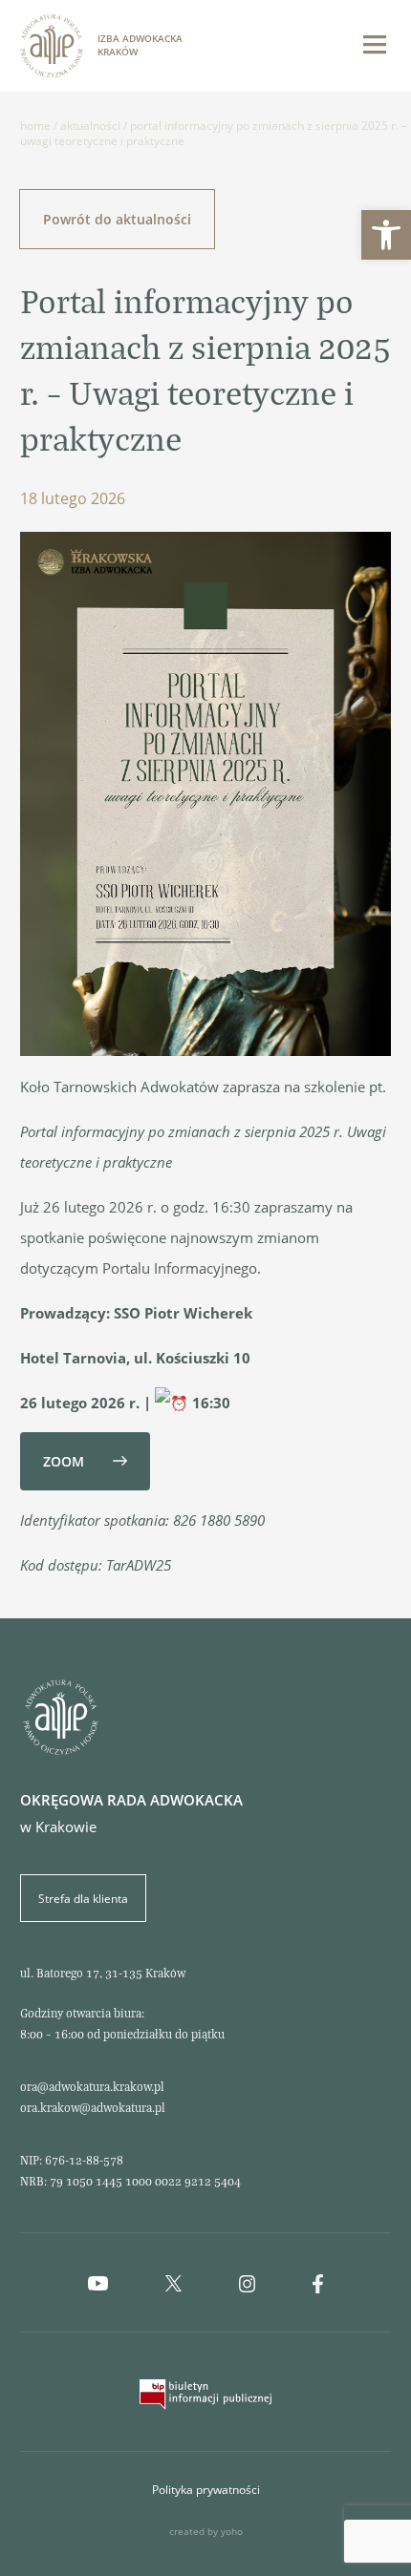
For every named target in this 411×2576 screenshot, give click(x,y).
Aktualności (90, 125)
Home (35, 125)
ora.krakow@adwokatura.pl (93, 2107)
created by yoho (206, 2532)
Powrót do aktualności (117, 219)
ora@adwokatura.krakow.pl (92, 2086)
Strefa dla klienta (83, 1898)
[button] (386, 235)
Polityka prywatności (206, 2489)
